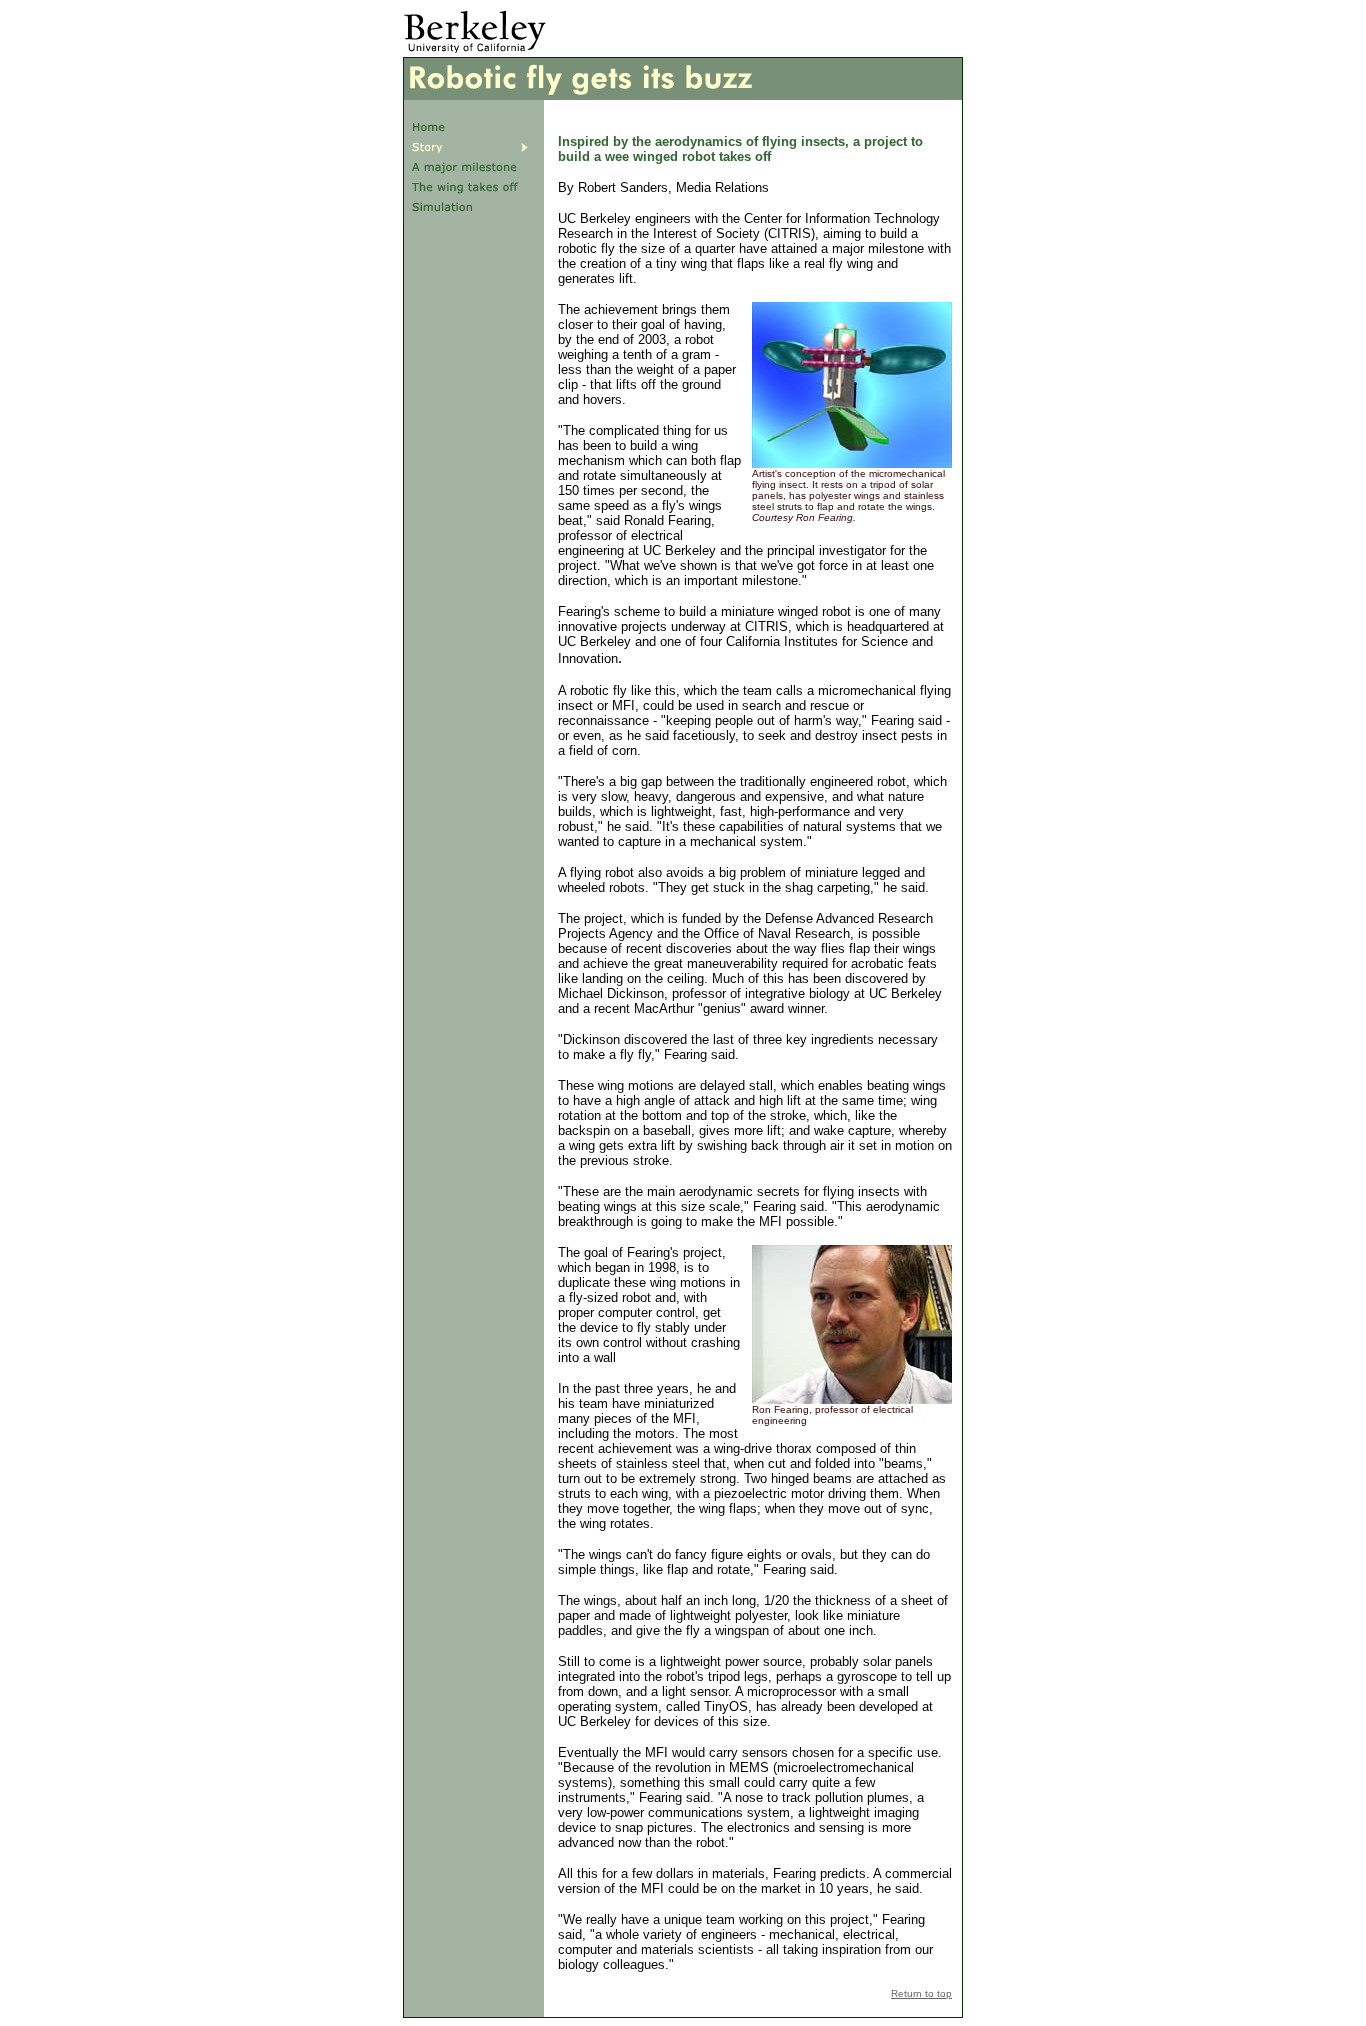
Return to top (921, 1993)
